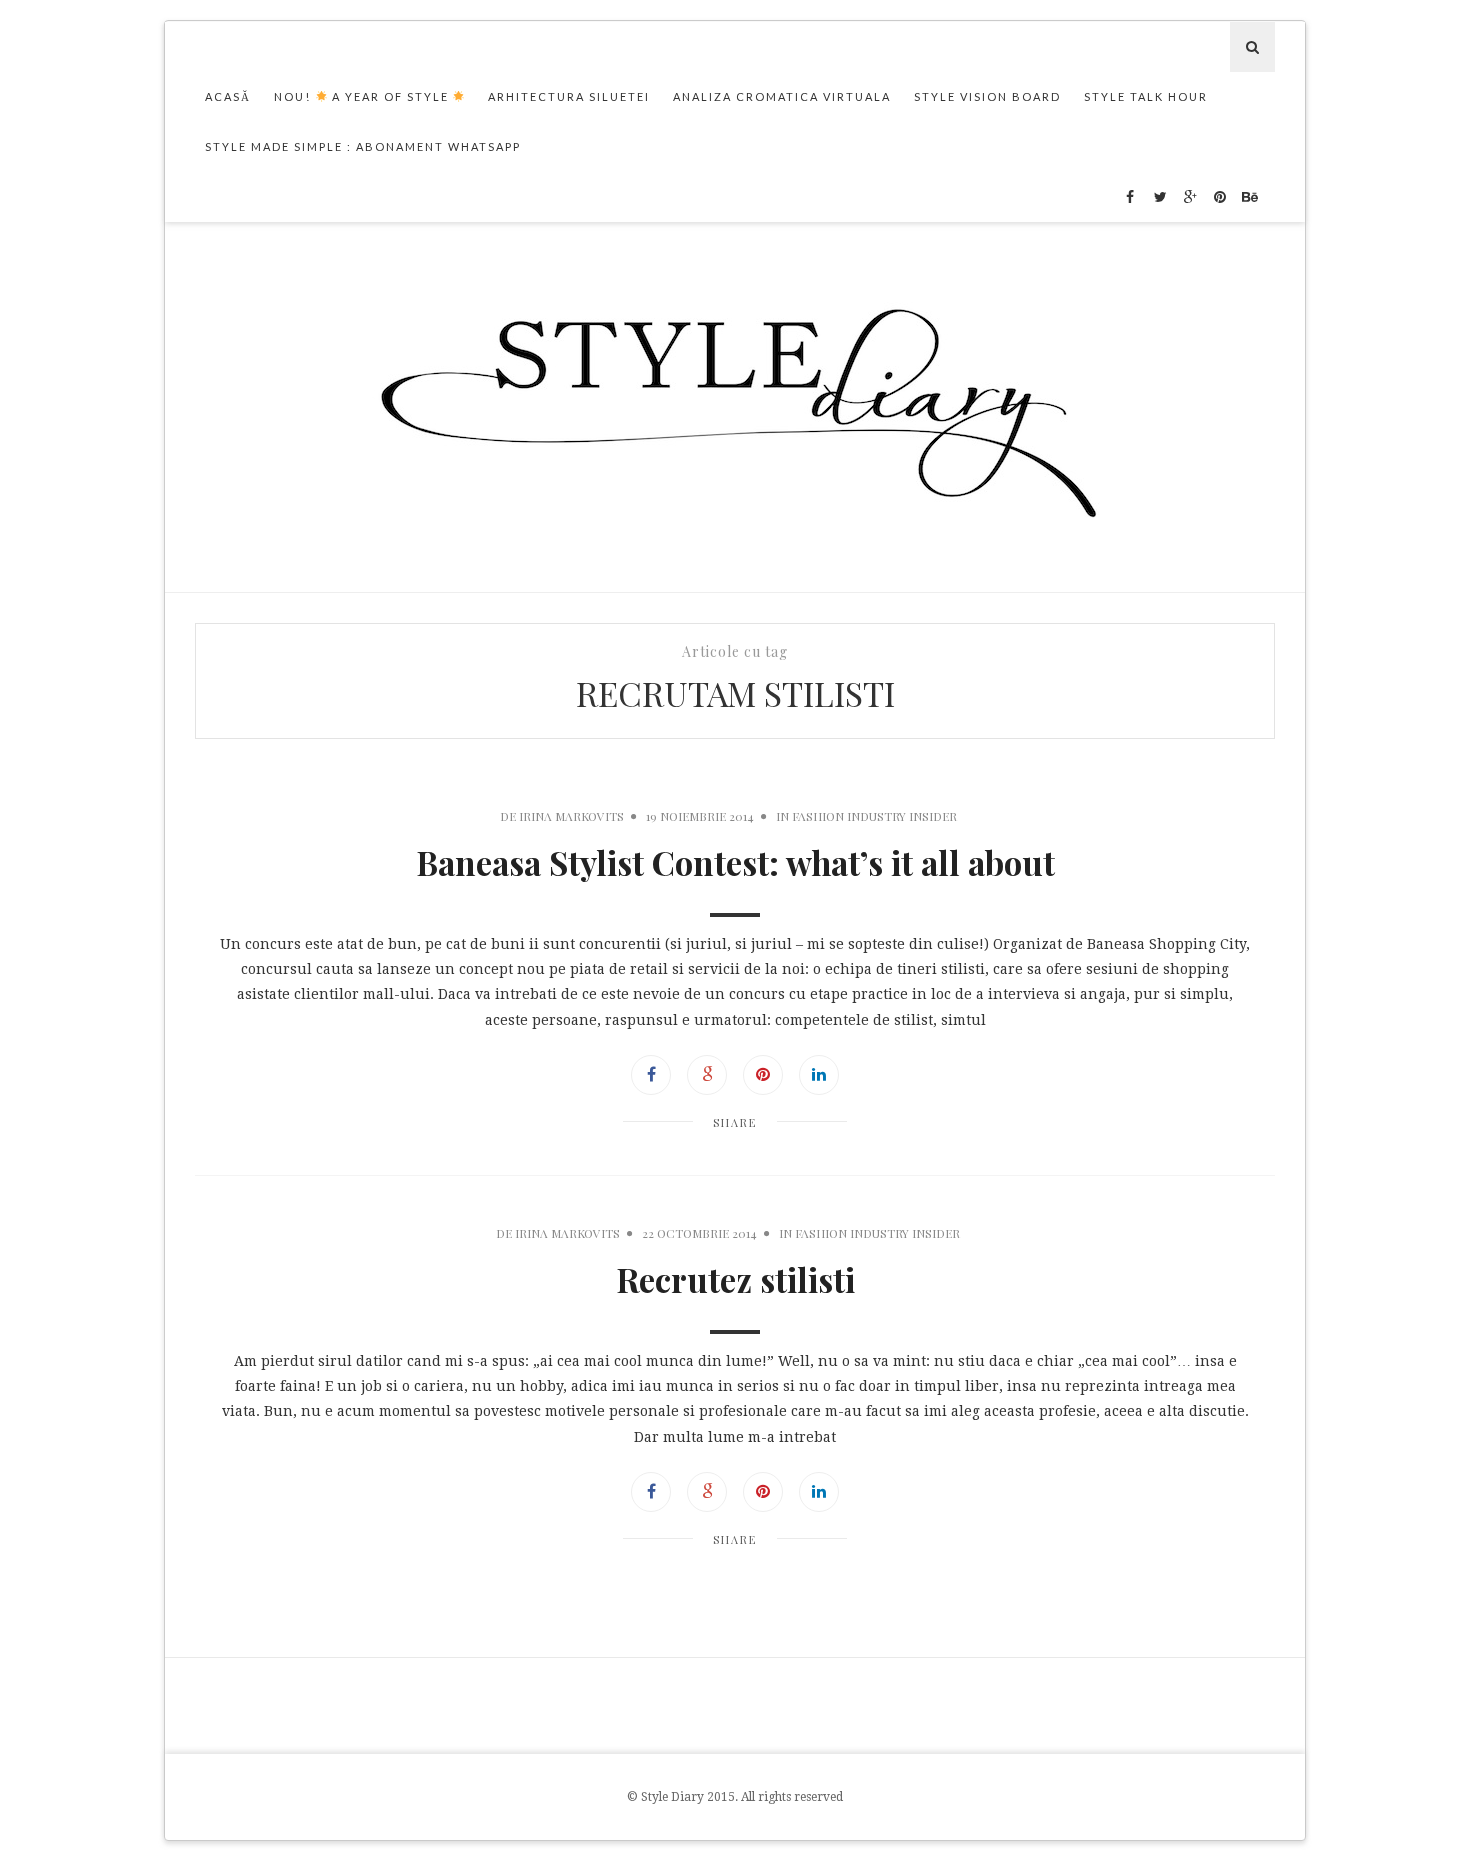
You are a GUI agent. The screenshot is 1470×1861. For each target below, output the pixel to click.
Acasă (228, 96)
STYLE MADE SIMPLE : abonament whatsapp (363, 146)
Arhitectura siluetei (569, 96)
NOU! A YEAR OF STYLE (363, 96)
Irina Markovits (571, 816)
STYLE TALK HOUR (1146, 96)
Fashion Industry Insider (874, 816)
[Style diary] (735, 407)
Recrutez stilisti (735, 1279)
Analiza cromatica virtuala (782, 96)
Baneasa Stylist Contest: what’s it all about (735, 862)
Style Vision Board (987, 96)
